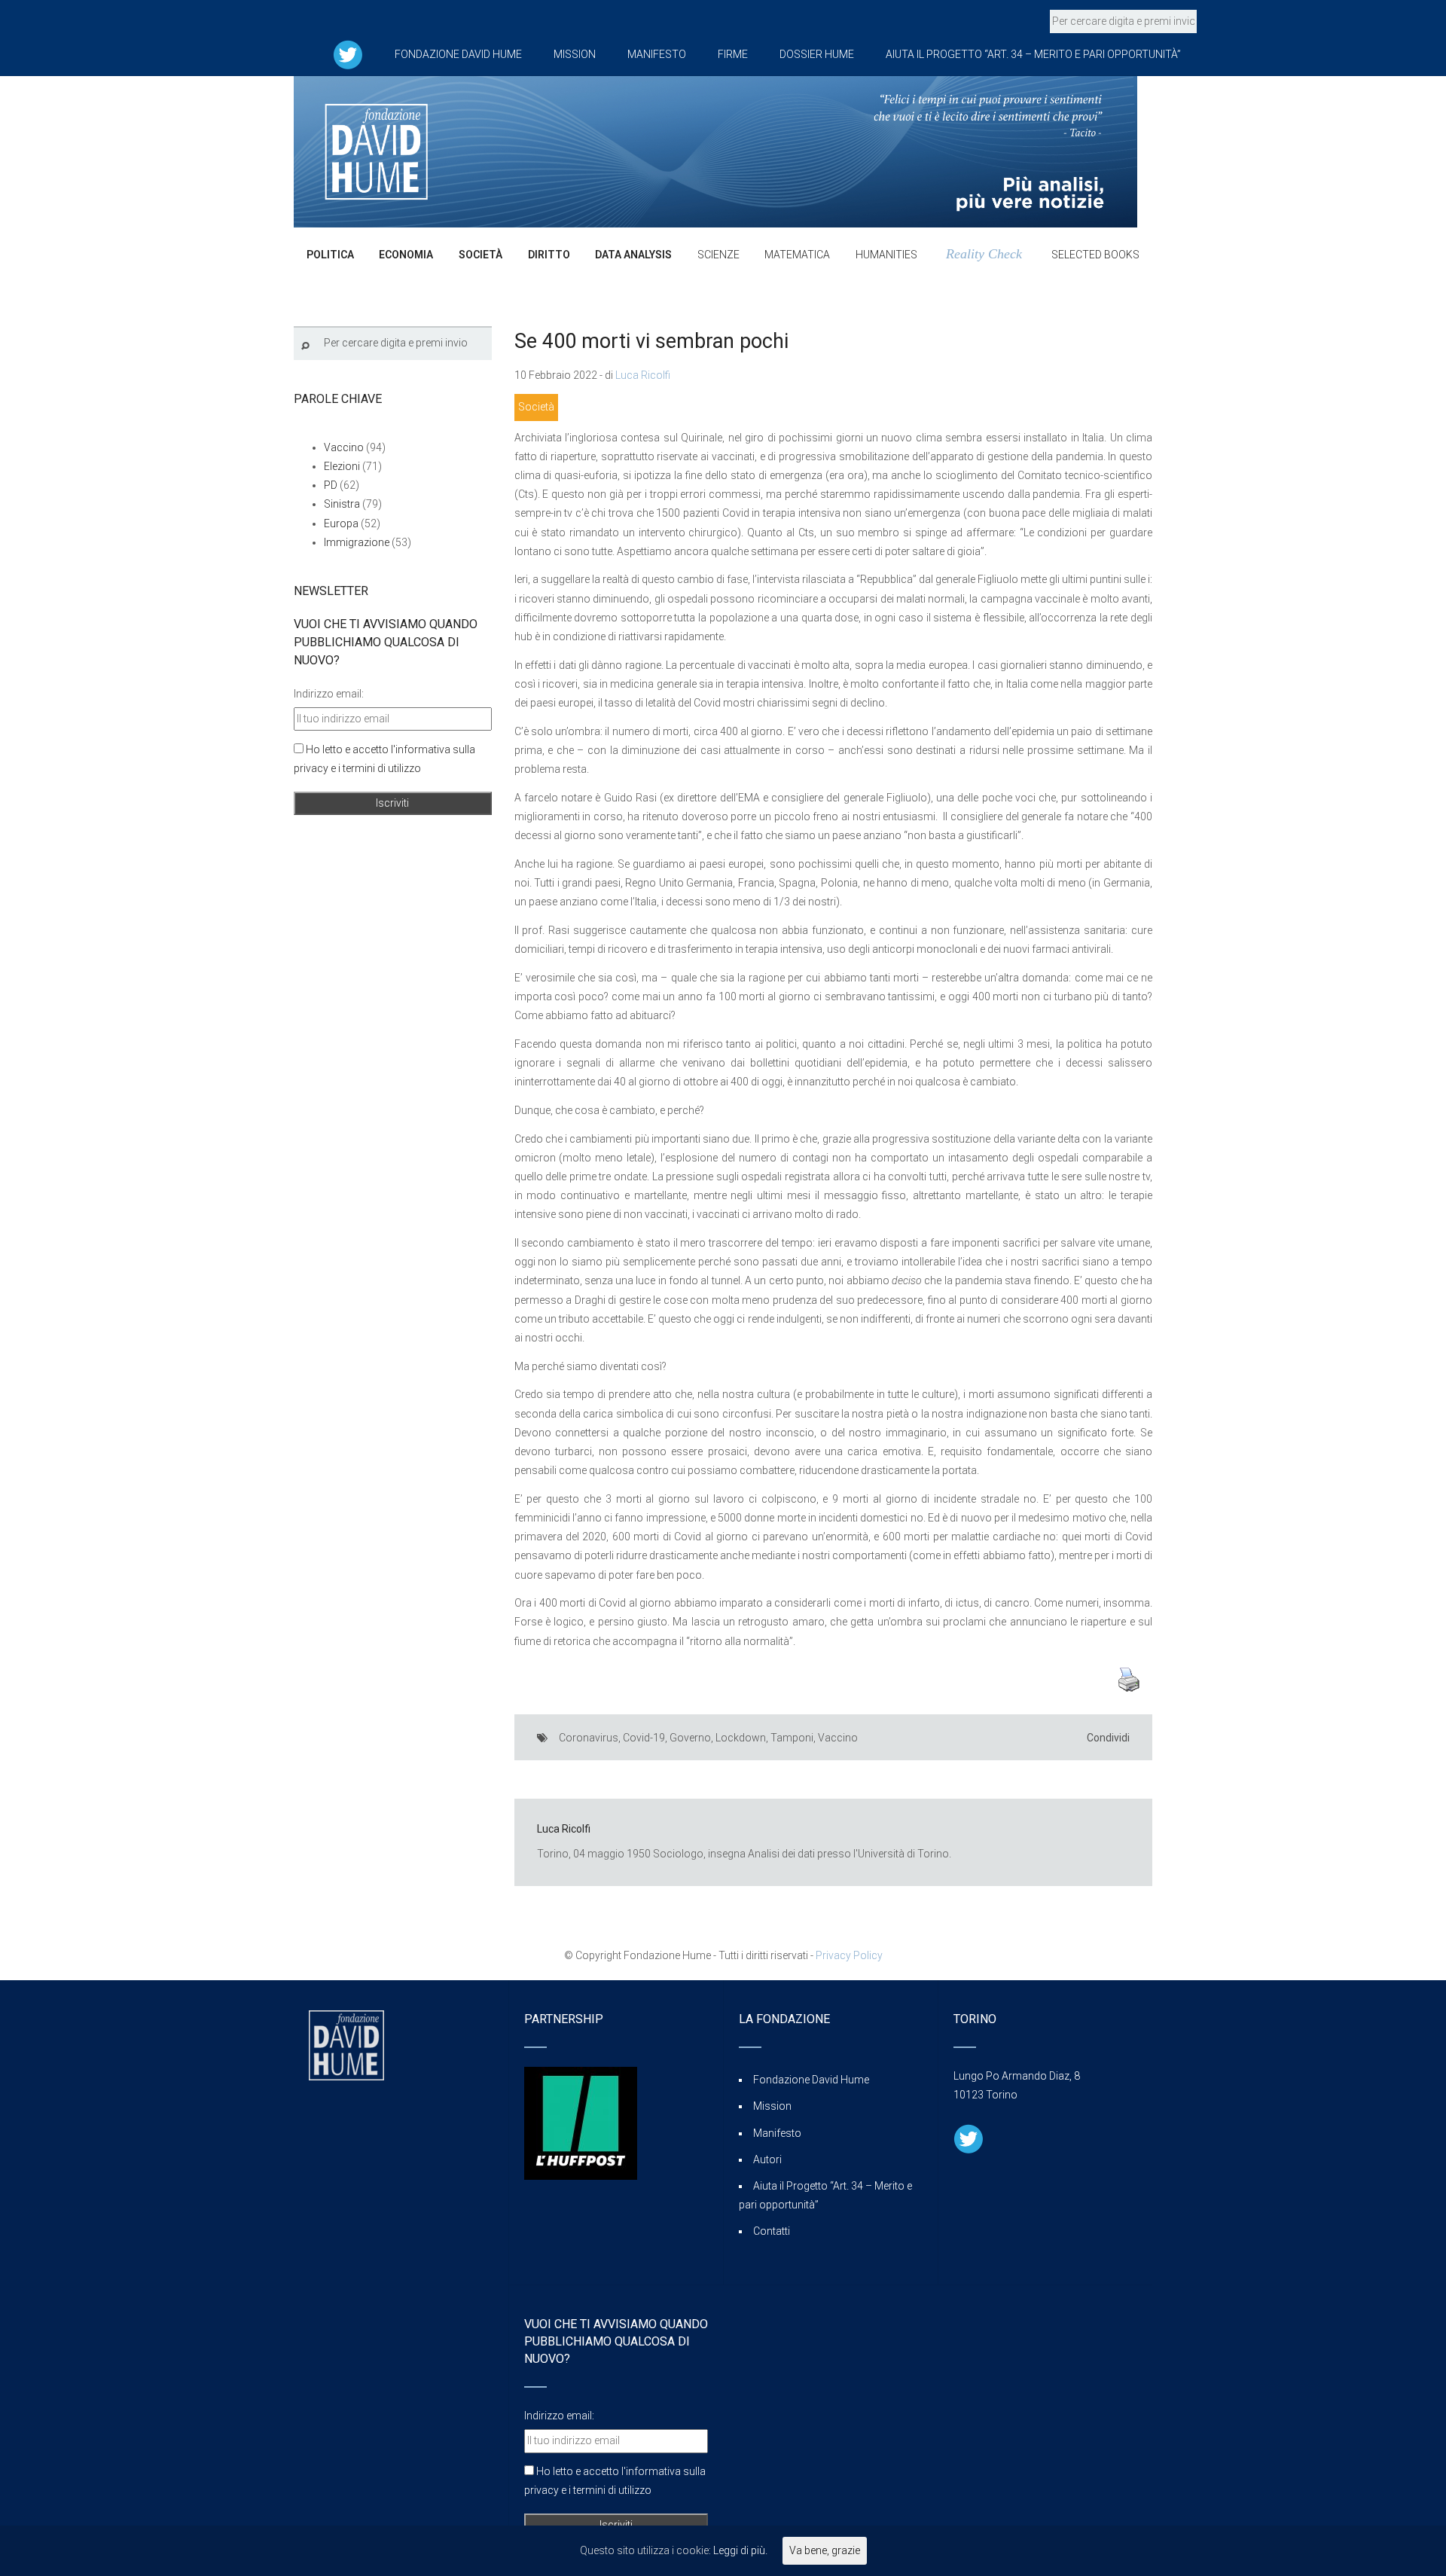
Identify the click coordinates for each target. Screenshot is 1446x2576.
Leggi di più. (740, 2550)
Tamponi (792, 1738)
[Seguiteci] (348, 54)
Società (536, 407)
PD (331, 485)
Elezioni (342, 466)
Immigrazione (357, 542)
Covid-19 (644, 1738)
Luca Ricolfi (643, 375)
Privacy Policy (849, 1955)
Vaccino (838, 1738)
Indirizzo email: (329, 694)
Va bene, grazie (825, 2550)
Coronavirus (589, 1738)
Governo (690, 1738)
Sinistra (342, 504)
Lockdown (741, 1738)
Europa (341, 523)
